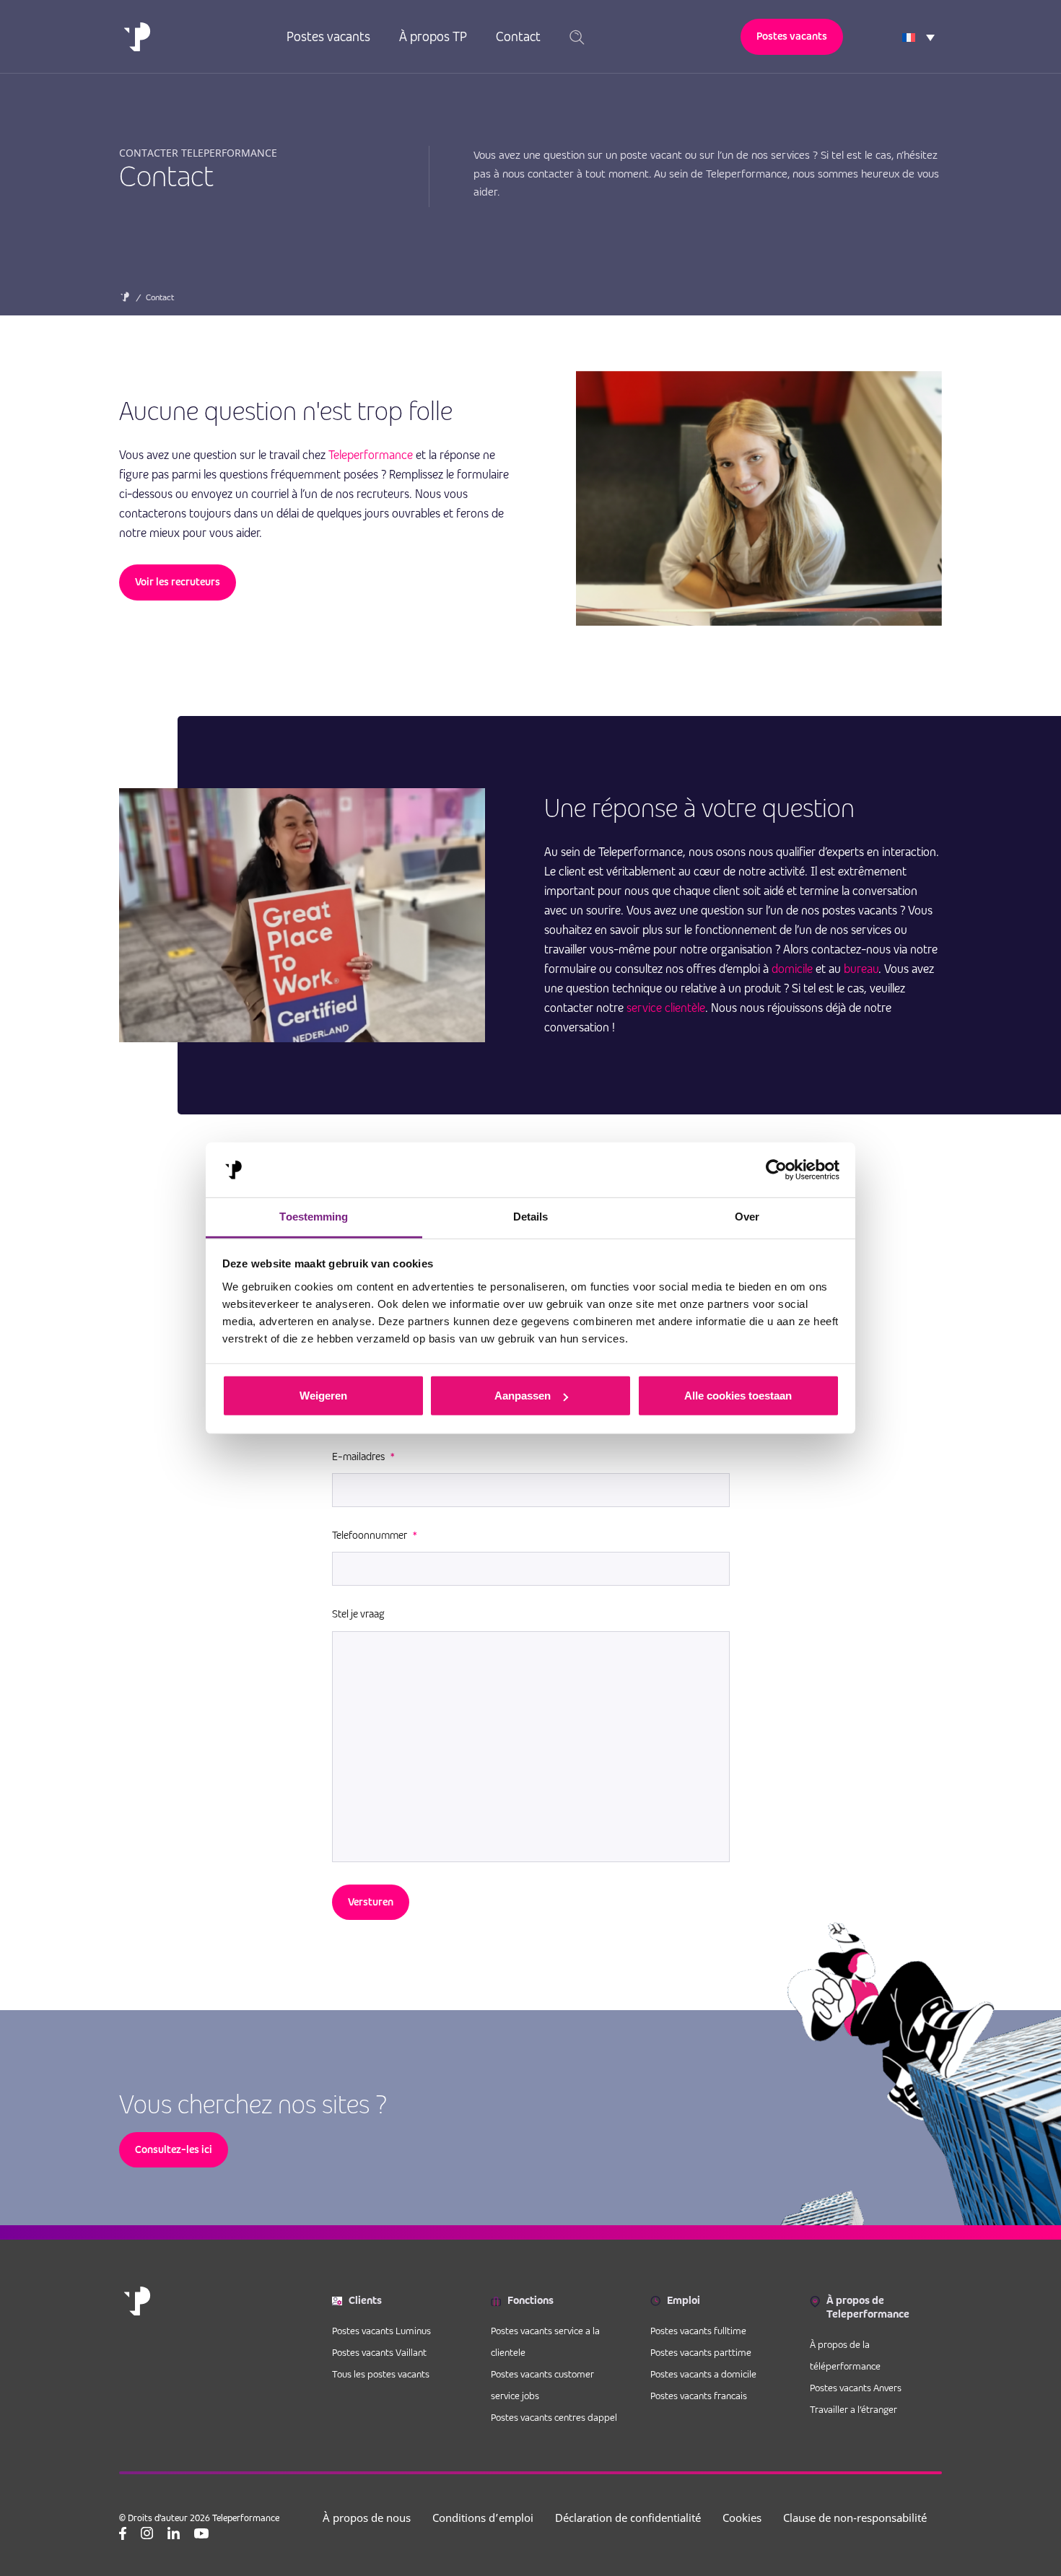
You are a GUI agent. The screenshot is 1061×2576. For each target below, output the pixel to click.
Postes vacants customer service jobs (542, 2385)
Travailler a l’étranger (853, 2409)
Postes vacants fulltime (698, 2331)
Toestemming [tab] (314, 1217)
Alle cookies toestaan (738, 1396)
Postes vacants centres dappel (554, 2417)
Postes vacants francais (699, 2396)
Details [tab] (531, 1217)
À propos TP (433, 36)
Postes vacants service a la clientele (545, 2341)
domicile (792, 969)
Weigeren (323, 1396)
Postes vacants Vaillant (379, 2352)
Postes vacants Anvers (856, 2388)
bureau (861, 969)
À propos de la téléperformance (845, 2355)
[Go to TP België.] (125, 300)
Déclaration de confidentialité (628, 2518)
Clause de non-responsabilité (855, 2518)
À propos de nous (367, 2518)
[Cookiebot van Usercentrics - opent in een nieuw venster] (776, 1170)
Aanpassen (523, 1396)
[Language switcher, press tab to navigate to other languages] (918, 37)
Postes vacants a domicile (703, 2374)
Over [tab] (747, 1217)
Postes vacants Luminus (381, 2331)
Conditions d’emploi (483, 2518)
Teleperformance (371, 455)
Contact (518, 36)
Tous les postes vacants (381, 2374)
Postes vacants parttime (701, 2352)
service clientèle (666, 1008)
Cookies (742, 2518)
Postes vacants (328, 36)
